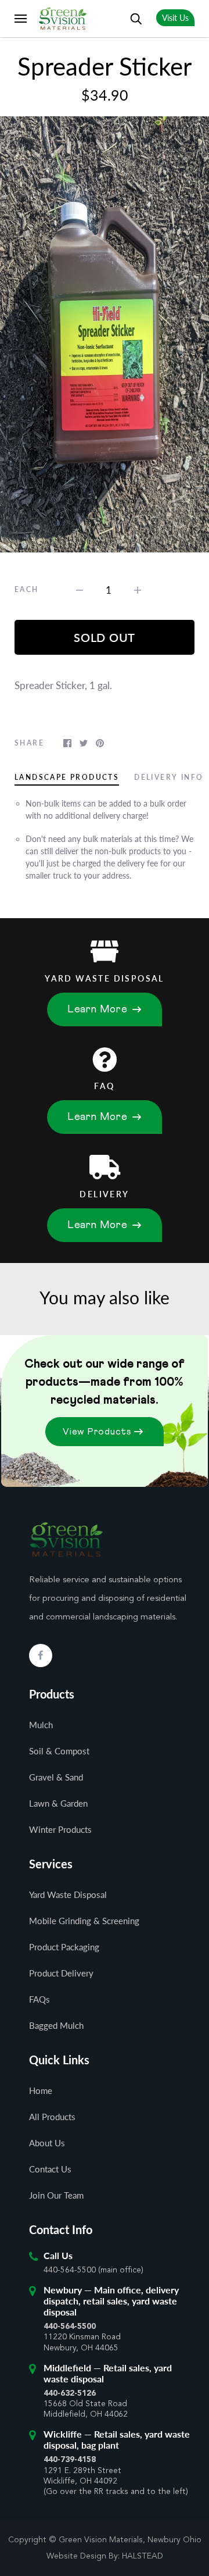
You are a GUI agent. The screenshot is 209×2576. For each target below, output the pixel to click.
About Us (47, 2143)
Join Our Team (56, 2195)
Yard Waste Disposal (68, 1894)
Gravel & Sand (56, 1777)
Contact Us (50, 2169)
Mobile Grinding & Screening (84, 1921)
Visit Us (175, 18)
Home (41, 2090)
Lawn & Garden (58, 1803)
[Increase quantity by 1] (138, 589)
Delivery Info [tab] (169, 777)
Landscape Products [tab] (67, 777)
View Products (97, 1432)
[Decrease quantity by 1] (80, 589)
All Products (52, 2117)
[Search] (136, 18)
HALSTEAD (143, 2556)
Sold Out (105, 637)
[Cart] (110, 18)
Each (27, 589)
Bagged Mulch (56, 2025)
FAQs (39, 1999)
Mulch (41, 1725)
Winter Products (60, 1829)
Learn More (98, 1009)
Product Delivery (61, 1973)
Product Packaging (64, 1947)
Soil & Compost (59, 1751)
